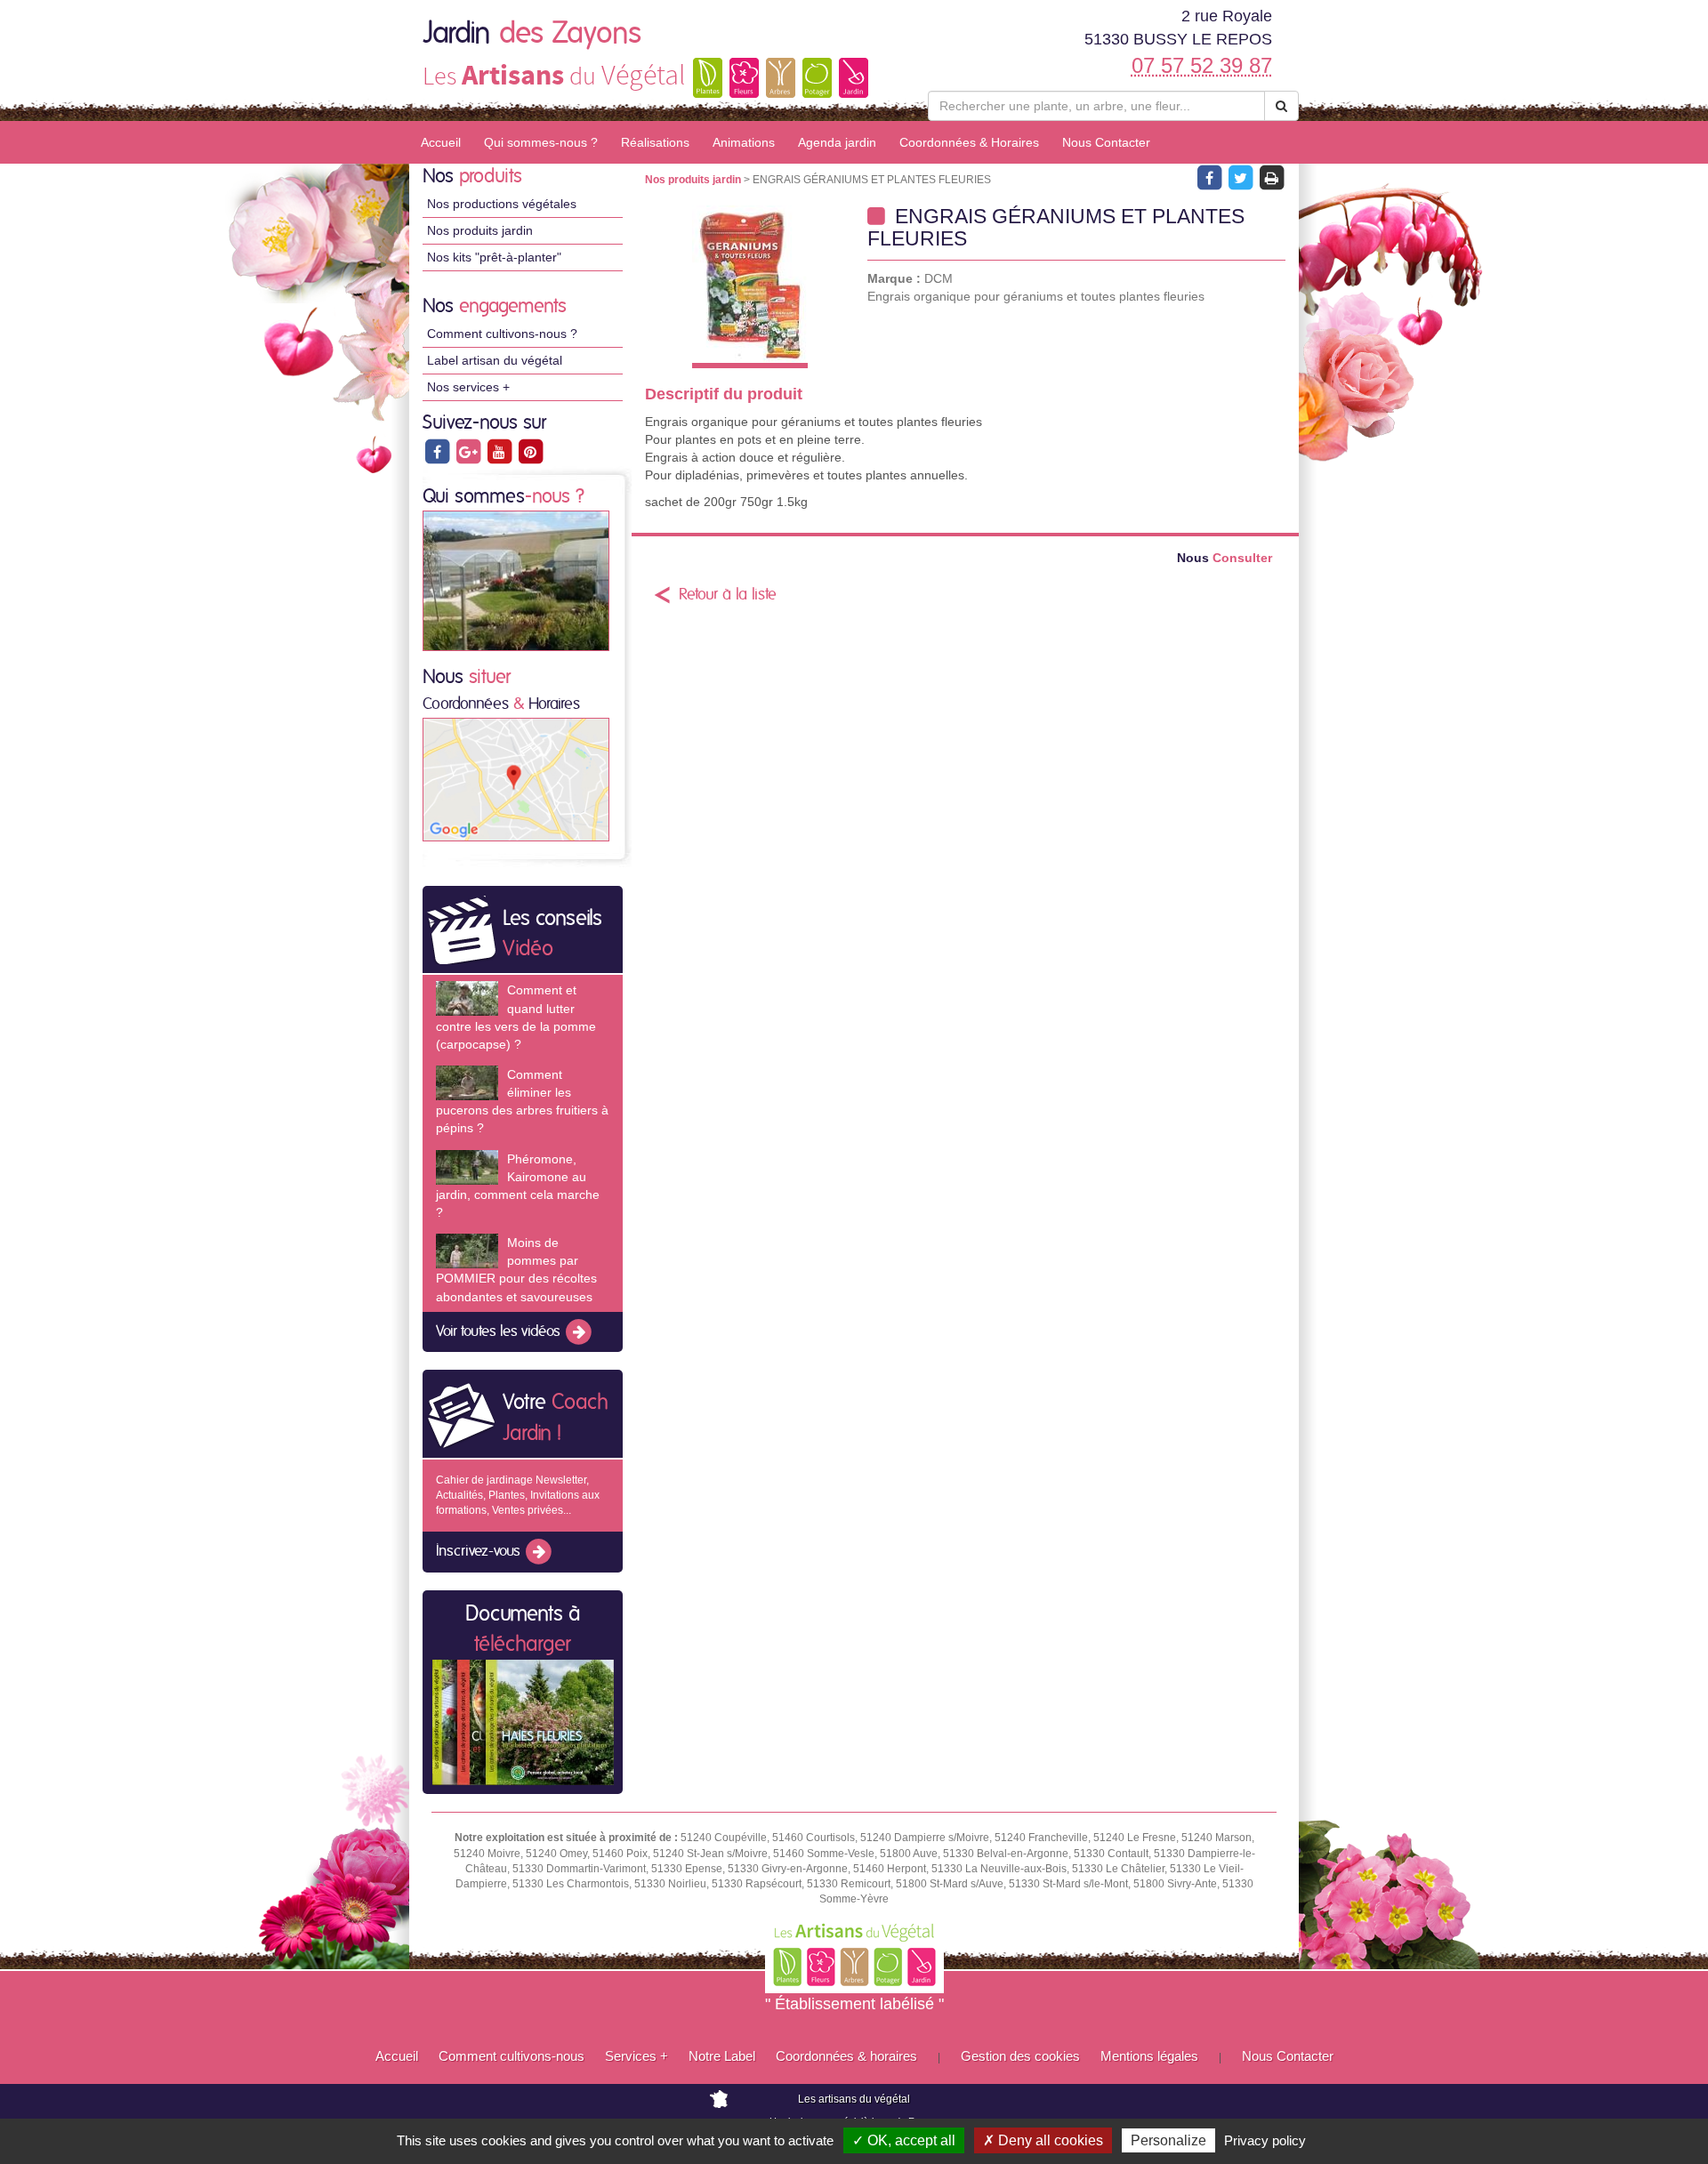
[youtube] (500, 451)
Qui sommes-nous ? (541, 142)
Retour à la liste (728, 595)
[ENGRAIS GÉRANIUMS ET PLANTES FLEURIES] (749, 287)
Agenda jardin (837, 142)
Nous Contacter (1106, 142)
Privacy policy (1265, 2140)
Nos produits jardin (480, 230)
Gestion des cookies (1020, 2056)
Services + (636, 2056)
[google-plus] (469, 451)
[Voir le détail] (467, 998)
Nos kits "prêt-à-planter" (494, 257)
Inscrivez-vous (480, 1552)
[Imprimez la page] (1271, 177)
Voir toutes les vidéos (500, 1331)
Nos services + (468, 387)
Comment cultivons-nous (512, 2056)
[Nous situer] (516, 779)
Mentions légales (1149, 2056)
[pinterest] (530, 451)
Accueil (441, 142)
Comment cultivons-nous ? (502, 334)
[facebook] (438, 451)
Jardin (532, 34)
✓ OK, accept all (904, 2140)
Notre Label (722, 2056)
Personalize (1168, 2140)
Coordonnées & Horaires (969, 142)
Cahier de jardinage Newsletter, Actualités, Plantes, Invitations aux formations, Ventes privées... (518, 1495)
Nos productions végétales (502, 204)
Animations (744, 142)
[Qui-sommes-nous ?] (516, 580)
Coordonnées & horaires (846, 2056)
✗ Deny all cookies (1043, 2140)
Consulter (1225, 558)
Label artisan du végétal (495, 360)
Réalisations (655, 142)
